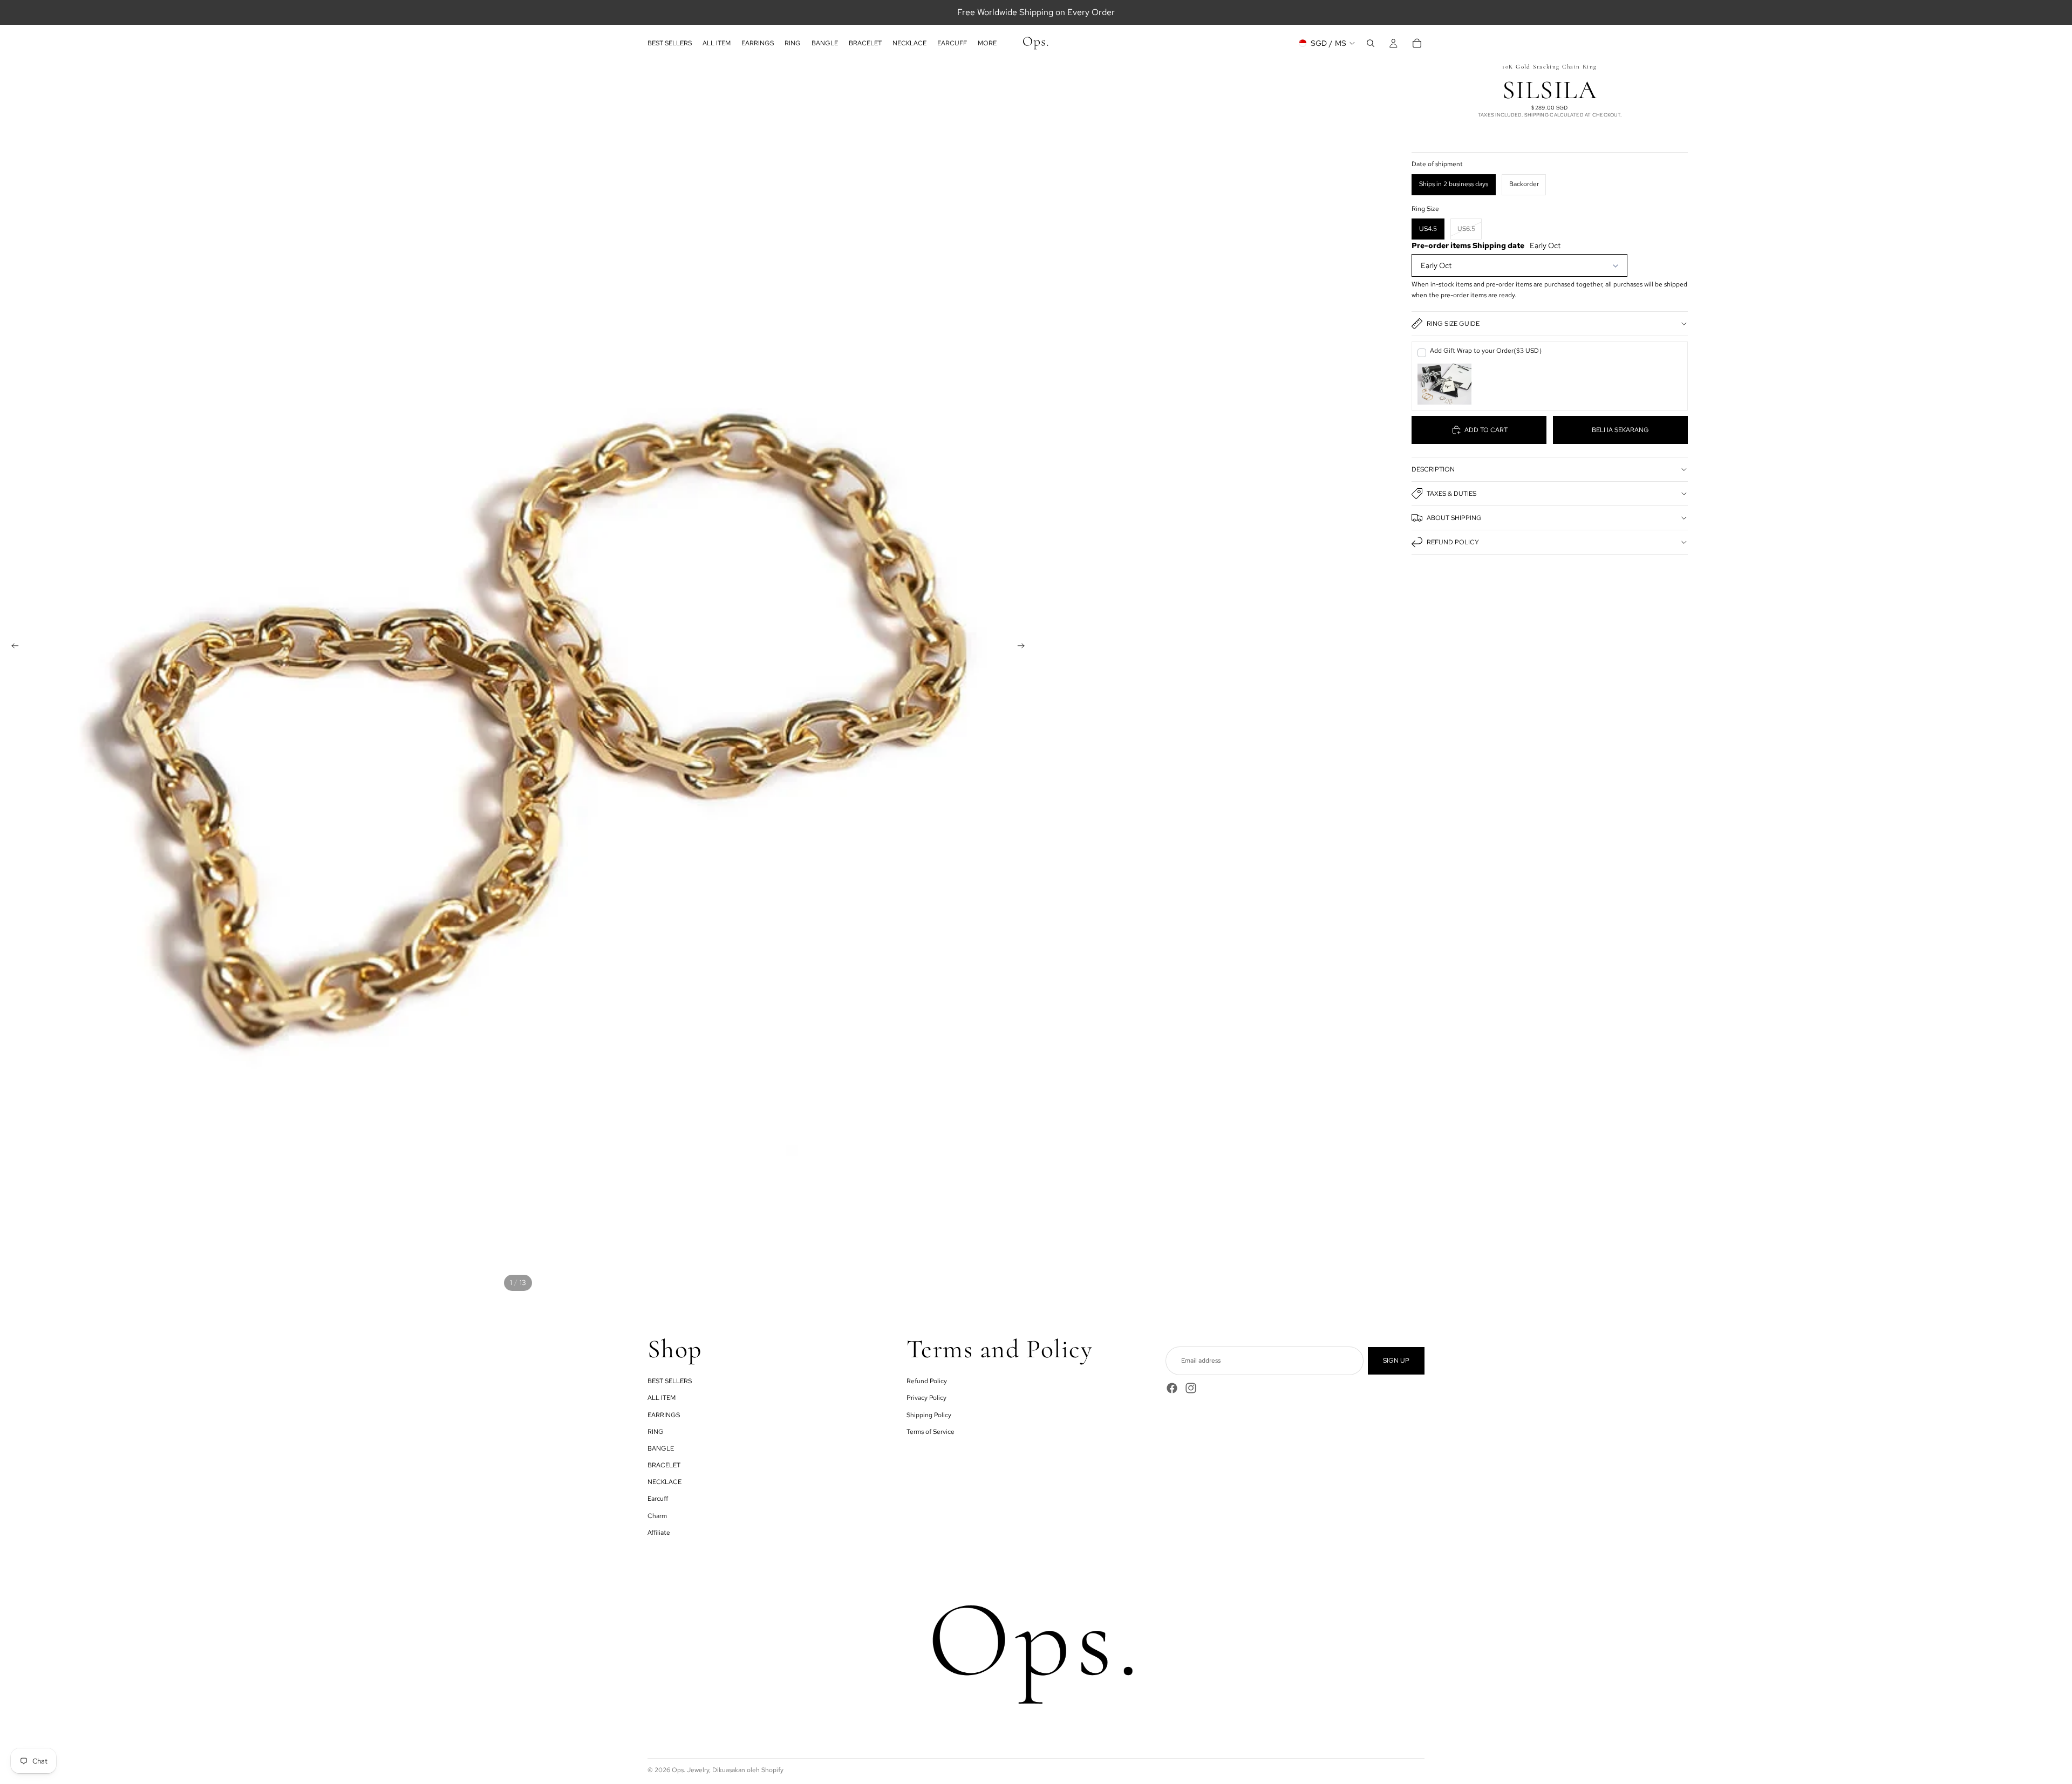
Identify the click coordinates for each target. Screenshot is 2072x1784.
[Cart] (1417, 43)
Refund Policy (1453, 542)
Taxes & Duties (1451, 494)
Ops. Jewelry (690, 1770)
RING (656, 1432)
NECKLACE (664, 1482)
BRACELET (664, 1465)
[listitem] (987, 43)
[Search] (1371, 43)
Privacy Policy (926, 1398)
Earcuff (658, 1499)
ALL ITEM (662, 1398)
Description (1433, 469)
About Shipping (1454, 518)
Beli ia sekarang (1620, 430)
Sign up (1396, 1361)
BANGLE (661, 1448)
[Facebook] (1172, 1388)
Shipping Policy (929, 1415)
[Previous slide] (12, 647)
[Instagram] (1191, 1388)
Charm (657, 1516)
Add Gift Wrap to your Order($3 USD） (1488, 351)
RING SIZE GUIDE (1453, 324)
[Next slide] (1024, 647)
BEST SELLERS (670, 1381)
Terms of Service (931, 1432)
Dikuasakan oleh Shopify (748, 1770)
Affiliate (659, 1533)
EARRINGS (664, 1415)
